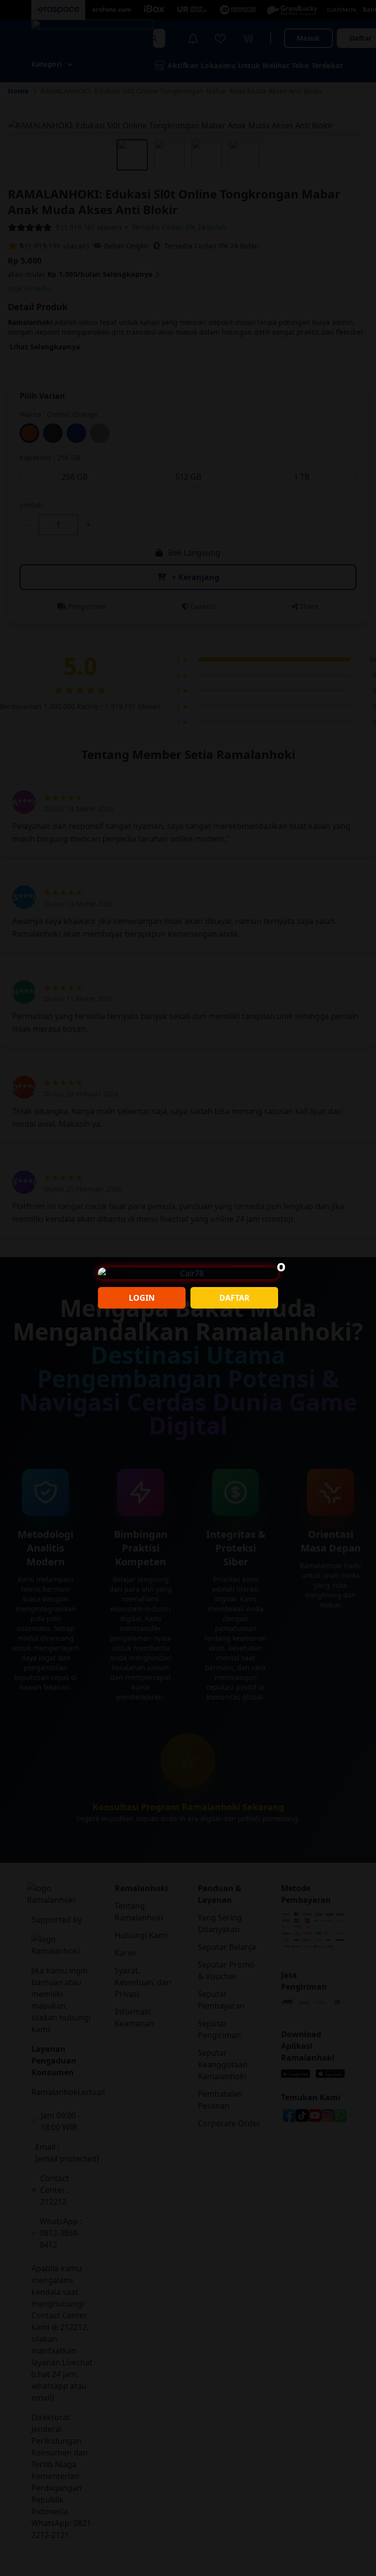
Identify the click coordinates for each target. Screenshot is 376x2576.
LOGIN (142, 1298)
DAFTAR (235, 1298)
